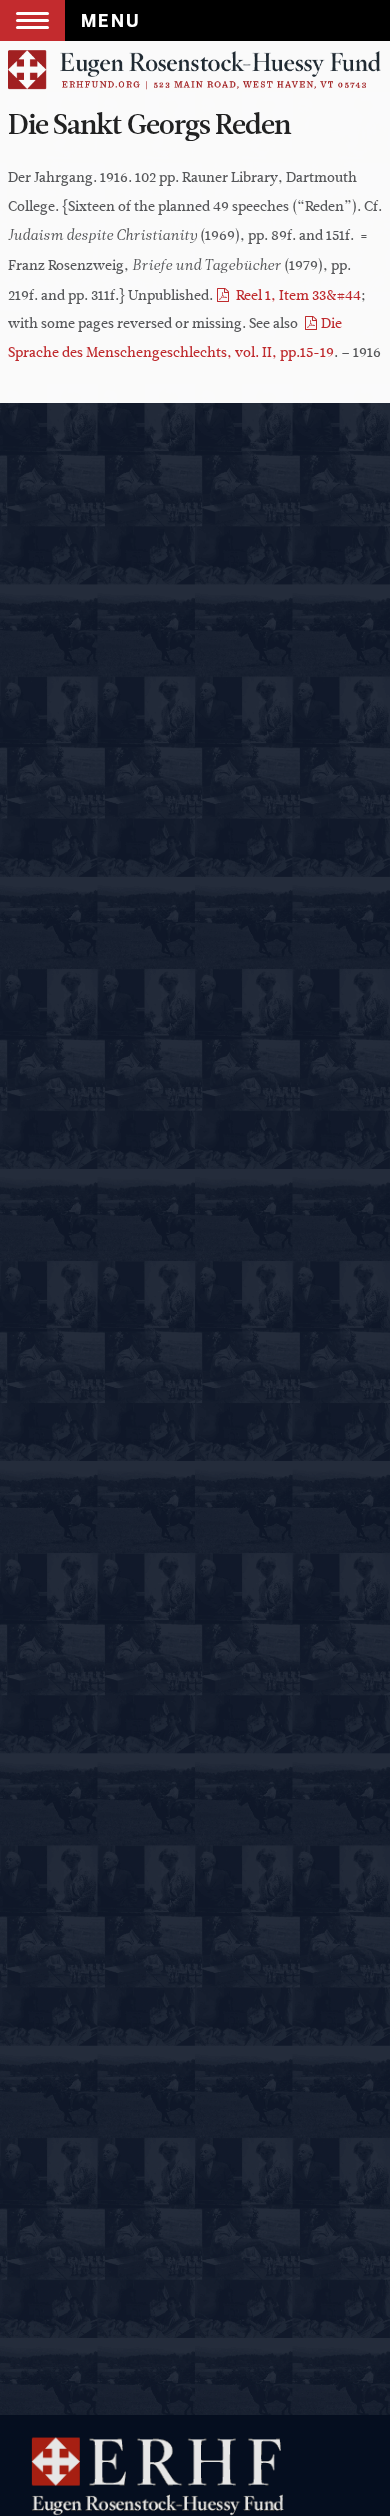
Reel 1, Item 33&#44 (297, 295)
